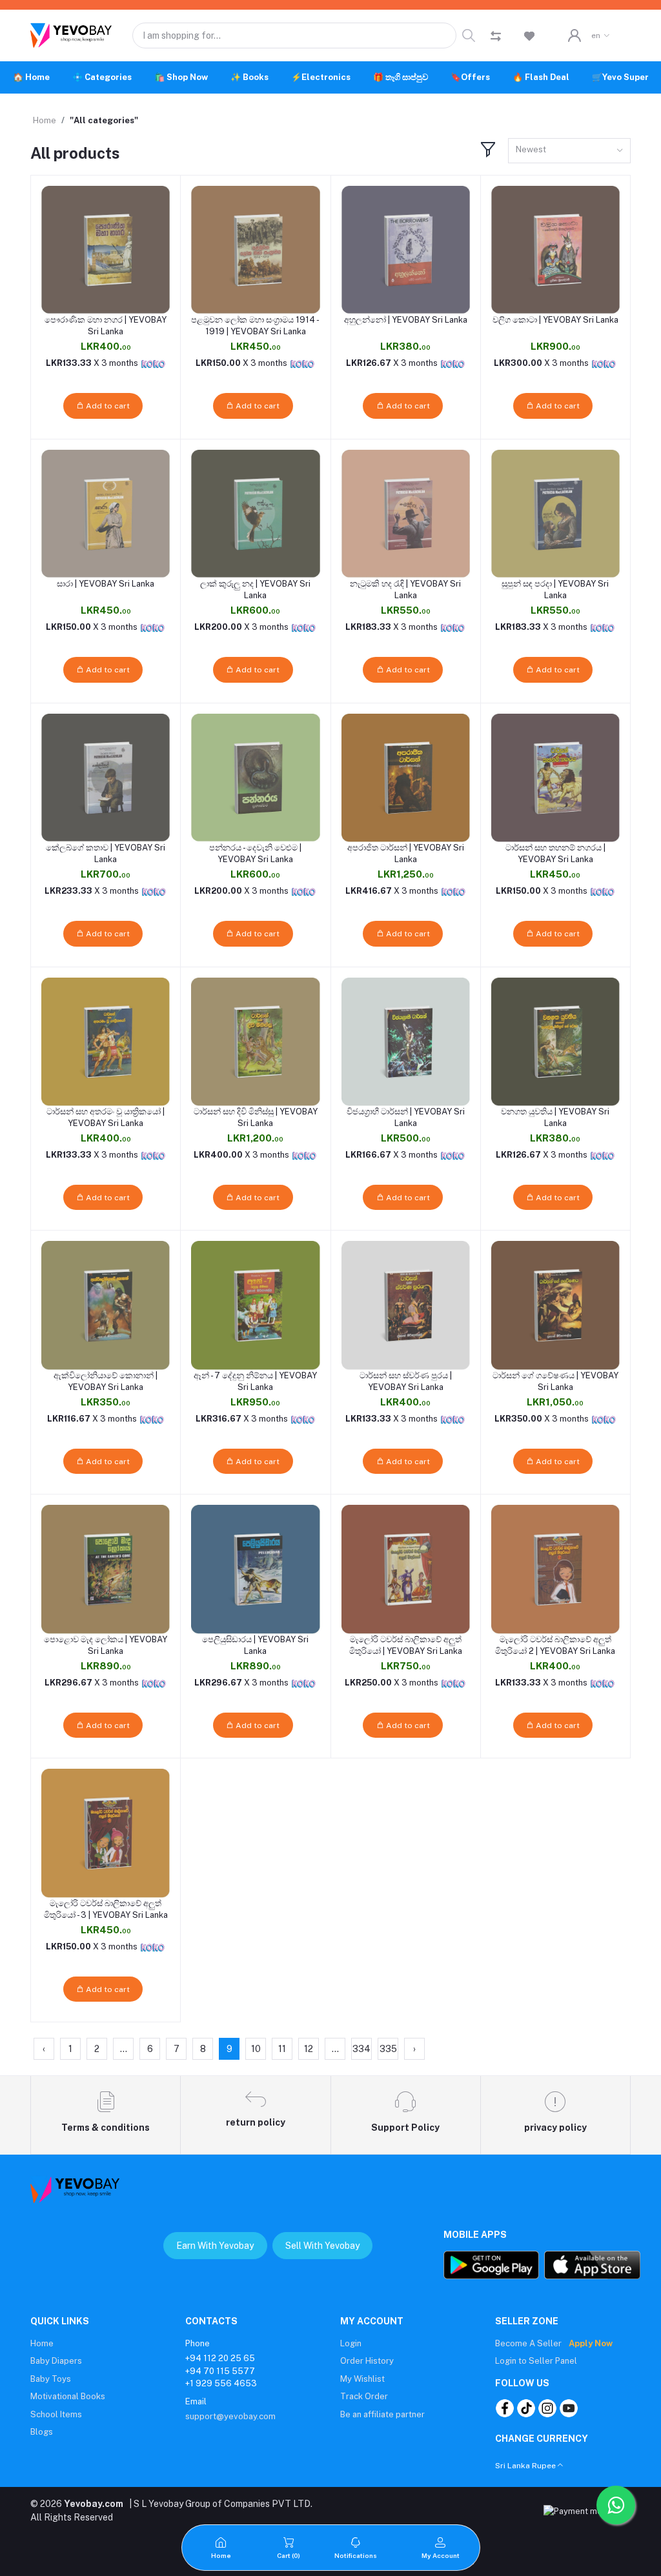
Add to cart (107, 406)
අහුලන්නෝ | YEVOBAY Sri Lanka (406, 320)
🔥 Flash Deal (541, 77)
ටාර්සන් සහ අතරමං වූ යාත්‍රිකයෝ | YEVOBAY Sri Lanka (106, 1117)
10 (256, 2049)
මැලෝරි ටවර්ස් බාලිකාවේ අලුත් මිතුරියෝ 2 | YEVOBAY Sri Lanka (555, 1645)
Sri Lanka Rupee (525, 2466)
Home (45, 120)
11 (282, 2049)
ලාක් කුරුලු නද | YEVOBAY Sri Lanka (255, 589)
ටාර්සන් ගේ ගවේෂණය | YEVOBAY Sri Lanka (555, 1381)
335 (388, 2049)
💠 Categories (102, 77)
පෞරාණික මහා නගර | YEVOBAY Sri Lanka (106, 326)
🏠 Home (31, 77)
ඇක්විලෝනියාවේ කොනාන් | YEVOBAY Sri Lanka (106, 1381)
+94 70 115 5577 (220, 2371)
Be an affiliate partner (382, 2414)
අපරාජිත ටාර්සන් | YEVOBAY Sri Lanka (406, 853)
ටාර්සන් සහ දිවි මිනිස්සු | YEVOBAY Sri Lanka (256, 1117)
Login (351, 2343)
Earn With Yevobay (215, 2246)
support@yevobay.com (230, 2416)
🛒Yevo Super (620, 77)
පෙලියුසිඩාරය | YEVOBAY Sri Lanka (255, 1645)
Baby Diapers (56, 2361)
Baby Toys (51, 2379)
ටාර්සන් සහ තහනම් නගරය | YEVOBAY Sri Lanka (555, 853)
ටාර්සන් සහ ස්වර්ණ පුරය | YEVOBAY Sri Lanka (406, 1381)
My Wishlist (362, 2379)
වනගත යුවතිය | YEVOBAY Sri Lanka (555, 1117)
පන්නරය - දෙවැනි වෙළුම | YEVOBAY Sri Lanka (255, 853)
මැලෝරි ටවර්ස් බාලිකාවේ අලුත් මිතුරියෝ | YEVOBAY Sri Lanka (406, 1645)
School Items (56, 2414)
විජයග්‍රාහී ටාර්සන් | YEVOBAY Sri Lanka (406, 1117)
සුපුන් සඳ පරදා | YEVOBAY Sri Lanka (555, 589)
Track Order (364, 2396)
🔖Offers (470, 77)
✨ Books (249, 77)
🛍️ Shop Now (181, 77)
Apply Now (591, 2343)
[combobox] (569, 151)
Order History (367, 2361)
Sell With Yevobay (322, 2246)
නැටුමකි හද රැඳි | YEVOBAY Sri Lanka (405, 589)
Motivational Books (68, 2396)
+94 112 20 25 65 (220, 2358)
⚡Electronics (321, 77)
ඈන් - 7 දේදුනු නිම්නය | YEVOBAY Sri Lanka (255, 1381)
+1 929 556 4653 (221, 2383)
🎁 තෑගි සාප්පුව (401, 77)
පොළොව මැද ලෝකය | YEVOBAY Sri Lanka (106, 1645)
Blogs (42, 2432)
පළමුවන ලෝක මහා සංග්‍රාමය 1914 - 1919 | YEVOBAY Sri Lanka (255, 326)
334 (361, 2049)
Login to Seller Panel (536, 2361)
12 (309, 2049)
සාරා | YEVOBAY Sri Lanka (106, 584)
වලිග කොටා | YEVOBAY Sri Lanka (555, 320)
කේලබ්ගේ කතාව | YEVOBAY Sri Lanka (106, 853)
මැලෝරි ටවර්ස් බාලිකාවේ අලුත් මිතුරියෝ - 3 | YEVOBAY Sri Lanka (106, 1909)
